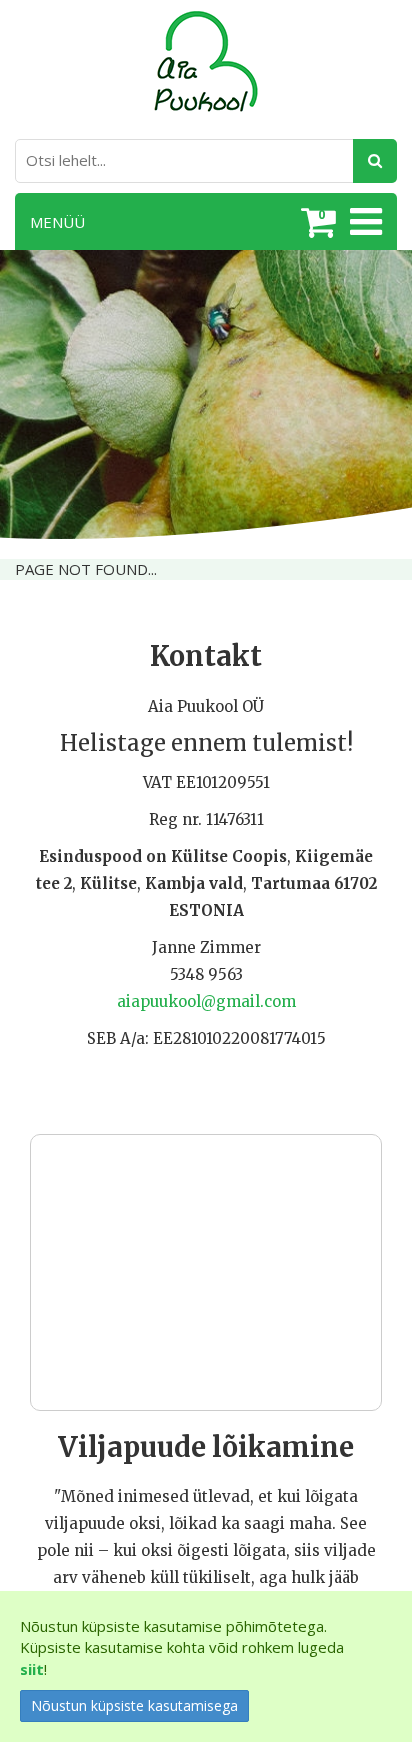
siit (32, 1669)
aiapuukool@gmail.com (206, 1001)
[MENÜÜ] (363, 222)
